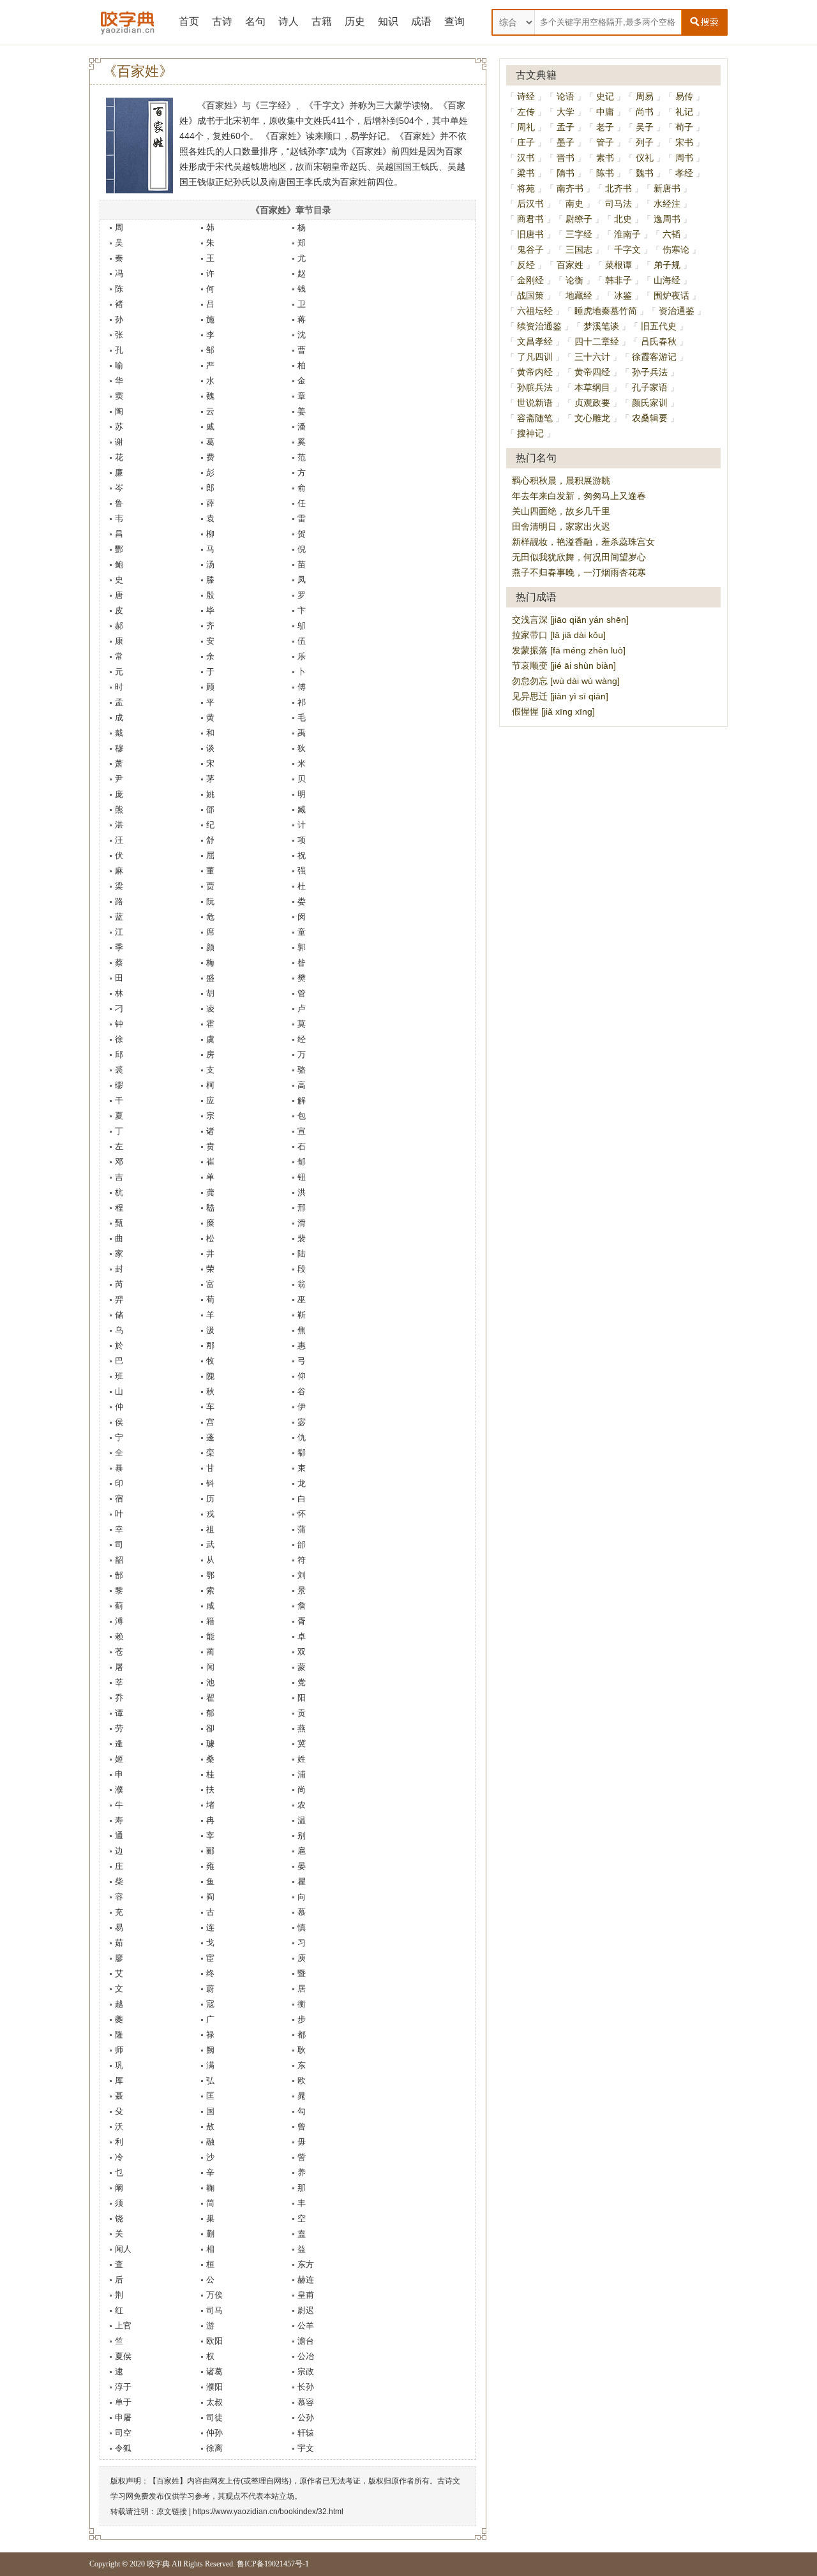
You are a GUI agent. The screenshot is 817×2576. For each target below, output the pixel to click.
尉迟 (306, 2310)
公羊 (306, 2326)
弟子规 (667, 265)
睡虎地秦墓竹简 (606, 311)
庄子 (526, 142)
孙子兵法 (650, 372)
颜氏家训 (650, 403)
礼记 (684, 112)
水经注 (667, 204)
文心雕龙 (592, 418)
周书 (684, 158)
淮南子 (627, 234)
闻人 (123, 2249)
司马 (214, 2310)
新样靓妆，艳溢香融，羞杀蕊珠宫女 (583, 542)
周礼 (526, 127)
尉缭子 (579, 219)
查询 (454, 21)
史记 (605, 96)
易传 (684, 96)
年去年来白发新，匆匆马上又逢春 (579, 496)
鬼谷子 (530, 249)
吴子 (645, 127)
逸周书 (667, 219)
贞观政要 (592, 403)
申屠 (123, 2417)
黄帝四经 (592, 372)
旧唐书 (530, 234)
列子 (645, 142)
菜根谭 (618, 265)
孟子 (566, 127)
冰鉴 (623, 295)
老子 (605, 127)
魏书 (645, 173)
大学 (566, 112)
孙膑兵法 (535, 387)
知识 (388, 21)
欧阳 (214, 2341)
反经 (526, 265)
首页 (189, 21)
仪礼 (645, 158)
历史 (355, 21)
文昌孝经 (535, 341)
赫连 (306, 2280)
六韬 (671, 234)
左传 (526, 112)
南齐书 (570, 188)
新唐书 (667, 188)
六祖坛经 (535, 311)
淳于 (123, 2387)
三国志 (579, 249)
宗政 (306, 2371)
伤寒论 (676, 249)
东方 (306, 2264)
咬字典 (158, 2564)
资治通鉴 (677, 311)
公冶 (306, 2356)
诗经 (526, 96)
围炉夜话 (671, 295)
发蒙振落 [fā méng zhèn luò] (569, 650)
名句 (255, 21)
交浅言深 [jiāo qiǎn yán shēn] (570, 620)
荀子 (684, 127)
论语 (566, 96)
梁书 (526, 173)
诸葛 (214, 2371)
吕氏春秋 (659, 341)
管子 (605, 142)
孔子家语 (650, 387)
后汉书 (530, 204)
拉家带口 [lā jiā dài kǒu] (559, 635)
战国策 (530, 295)
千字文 (627, 249)
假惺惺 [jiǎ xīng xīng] (553, 711)
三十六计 (592, 357)
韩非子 (618, 280)
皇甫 (306, 2295)
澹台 (306, 2341)
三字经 (579, 234)
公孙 (306, 2417)
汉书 (526, 158)
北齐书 (618, 188)
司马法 (618, 204)
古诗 (222, 21)
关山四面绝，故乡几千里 (561, 511)
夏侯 (123, 2356)
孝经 (684, 173)
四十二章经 (597, 341)
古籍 (322, 21)
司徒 (214, 2417)
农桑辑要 (650, 418)
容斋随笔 (535, 418)
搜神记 (530, 433)
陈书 (605, 173)
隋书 (566, 173)
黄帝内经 (535, 372)
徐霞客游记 (654, 357)
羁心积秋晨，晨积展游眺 (561, 480)
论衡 (574, 280)
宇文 (306, 2448)
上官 (123, 2326)
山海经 (667, 280)
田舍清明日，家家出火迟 (561, 526)
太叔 (214, 2402)
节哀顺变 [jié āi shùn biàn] (564, 666)
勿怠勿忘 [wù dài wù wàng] (566, 681)
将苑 (526, 188)
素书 (605, 158)
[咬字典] (128, 22)
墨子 (566, 142)
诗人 (289, 21)
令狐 (123, 2448)
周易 (645, 96)
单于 (123, 2402)
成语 (421, 21)
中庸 (605, 112)
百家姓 (570, 265)
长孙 (306, 2387)
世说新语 (535, 403)
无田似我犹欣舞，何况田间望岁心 (579, 557)
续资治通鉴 (539, 326)
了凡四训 (535, 357)
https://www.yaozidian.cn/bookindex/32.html (268, 2512)
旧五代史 (659, 326)
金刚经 (530, 280)
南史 (574, 204)
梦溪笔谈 (601, 326)
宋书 (684, 142)
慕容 (306, 2402)
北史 (623, 219)
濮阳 (214, 2387)
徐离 (214, 2448)
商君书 (530, 219)
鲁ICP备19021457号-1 (273, 2564)
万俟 (214, 2295)
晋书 (566, 158)
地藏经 (579, 295)
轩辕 (306, 2433)
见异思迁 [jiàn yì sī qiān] (560, 696)
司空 (123, 2433)
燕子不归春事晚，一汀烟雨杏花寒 (579, 572)
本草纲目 (592, 387)
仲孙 (214, 2433)
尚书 (645, 112)
